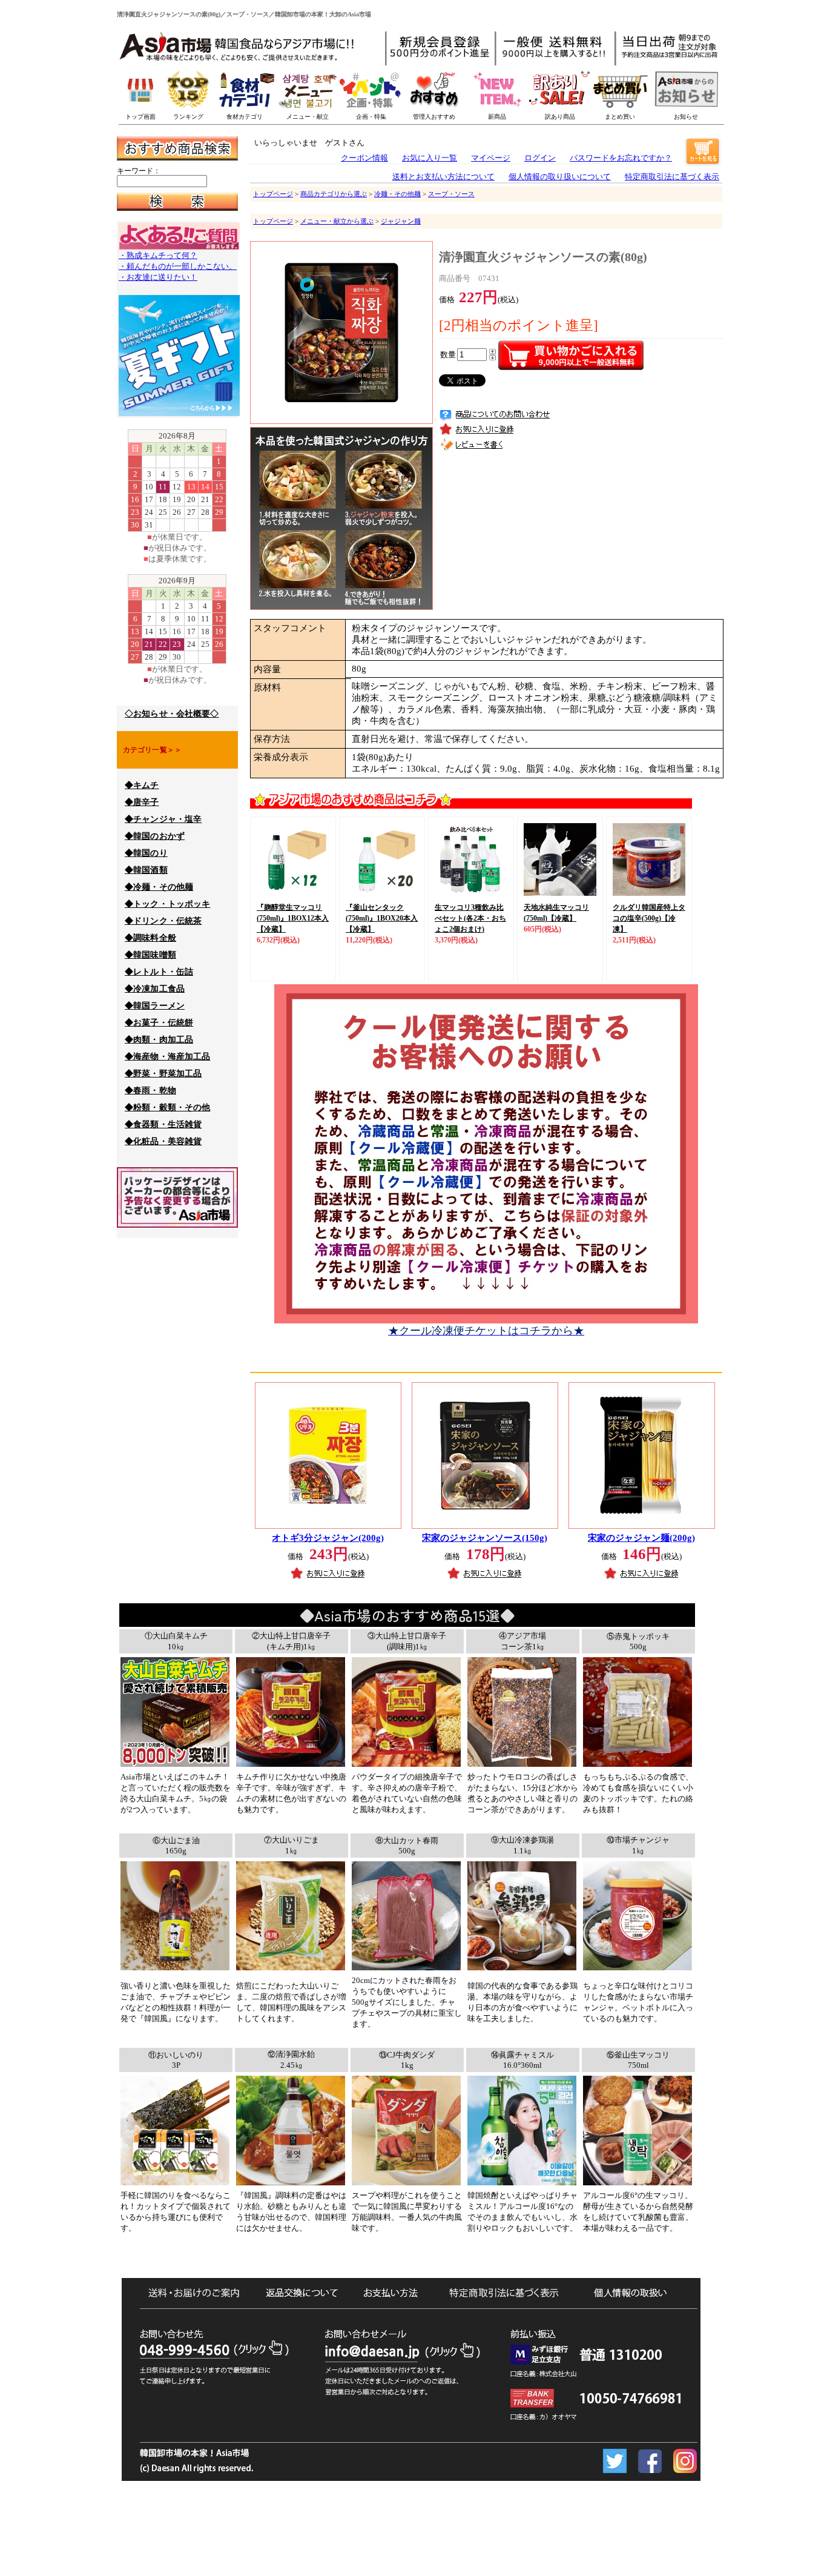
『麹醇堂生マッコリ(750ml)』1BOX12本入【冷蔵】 (293, 918)
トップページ (273, 194)
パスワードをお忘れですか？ (621, 158)
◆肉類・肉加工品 (159, 1040)
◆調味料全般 (150, 938)
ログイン (540, 158)
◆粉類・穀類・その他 (167, 1108)
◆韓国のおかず (155, 836)
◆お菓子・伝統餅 (159, 1023)
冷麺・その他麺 (397, 194)
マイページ (491, 158)
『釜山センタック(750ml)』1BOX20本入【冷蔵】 (382, 918)
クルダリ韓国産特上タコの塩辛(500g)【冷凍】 (649, 918)
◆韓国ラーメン (155, 1006)
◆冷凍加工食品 (155, 989)
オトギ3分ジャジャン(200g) (328, 1538)
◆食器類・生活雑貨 (163, 1124)
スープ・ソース (451, 194)
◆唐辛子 (142, 802)
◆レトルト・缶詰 (159, 972)
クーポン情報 (364, 158)
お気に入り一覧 (430, 158)
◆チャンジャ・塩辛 (163, 819)
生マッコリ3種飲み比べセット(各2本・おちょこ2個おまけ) (470, 918)
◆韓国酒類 (146, 870)
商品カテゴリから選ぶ (334, 194)
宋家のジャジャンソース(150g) (485, 1538)
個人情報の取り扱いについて (560, 177)
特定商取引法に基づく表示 (672, 177)
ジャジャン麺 (401, 221)
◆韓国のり (146, 853)
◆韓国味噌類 (150, 955)
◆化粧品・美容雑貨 (163, 1141)
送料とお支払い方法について (443, 177)
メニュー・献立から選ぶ (337, 221)
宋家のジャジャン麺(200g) (641, 1538)
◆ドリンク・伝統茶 (163, 921)
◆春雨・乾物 (150, 1091)
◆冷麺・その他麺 (159, 887)
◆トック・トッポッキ (167, 904)
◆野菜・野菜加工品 (163, 1074)
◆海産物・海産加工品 (167, 1057)
